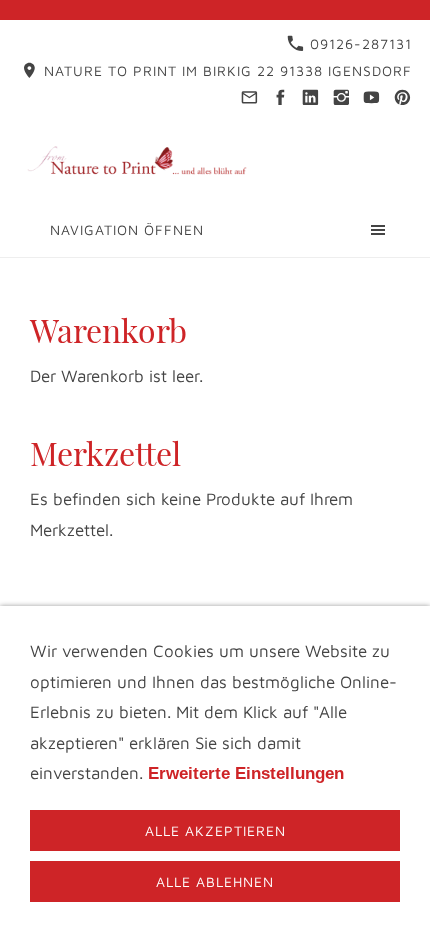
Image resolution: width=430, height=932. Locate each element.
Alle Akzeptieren (215, 830)
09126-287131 (358, 43)
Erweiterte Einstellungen (246, 773)
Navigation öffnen (127, 229)
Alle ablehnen (215, 881)
